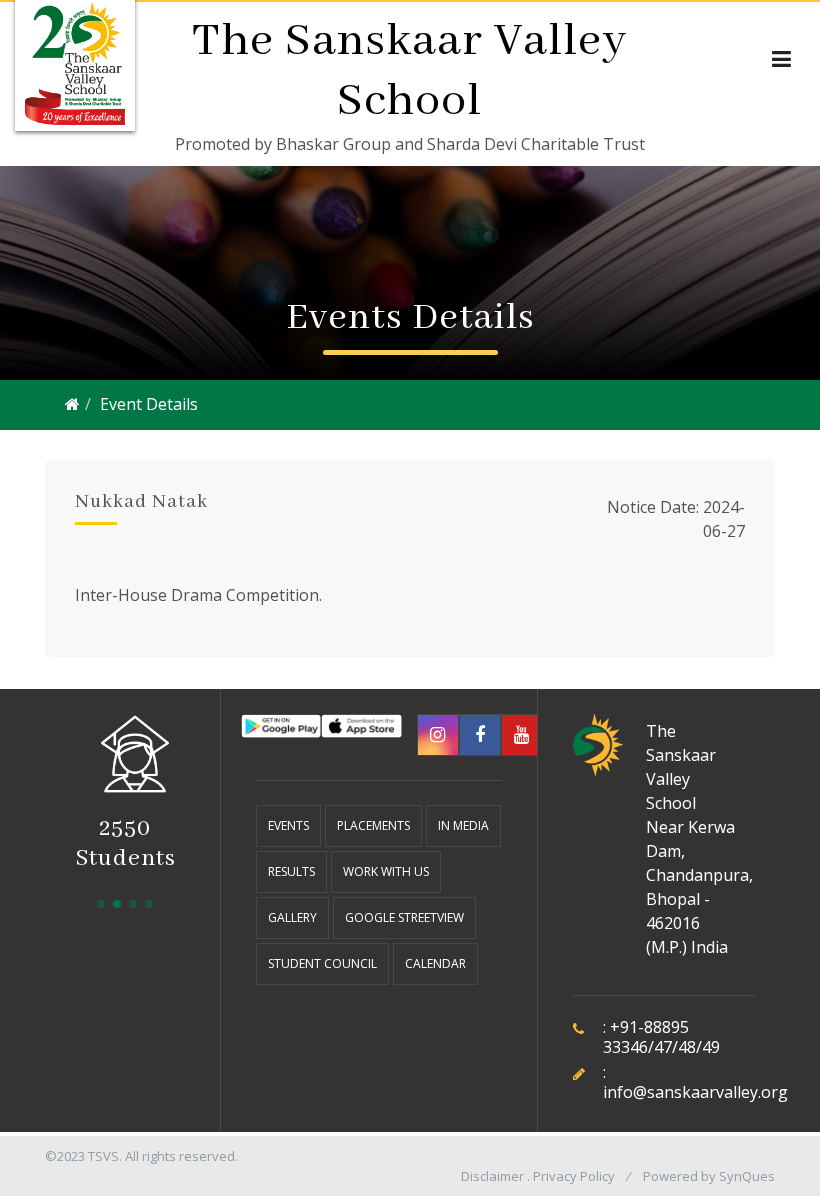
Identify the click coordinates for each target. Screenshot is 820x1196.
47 (663, 1047)
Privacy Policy (574, 1176)
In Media (463, 825)
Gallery (292, 917)
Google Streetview (404, 917)
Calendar (435, 963)
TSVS (103, 1156)
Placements (373, 825)
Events (288, 825)
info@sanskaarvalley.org (695, 1092)
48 (687, 1047)
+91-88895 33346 (646, 1037)
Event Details (149, 404)
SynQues (747, 1176)
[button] (101, 904)
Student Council (322, 963)
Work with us (386, 871)
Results (291, 871)
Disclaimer (492, 1176)
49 (711, 1047)
